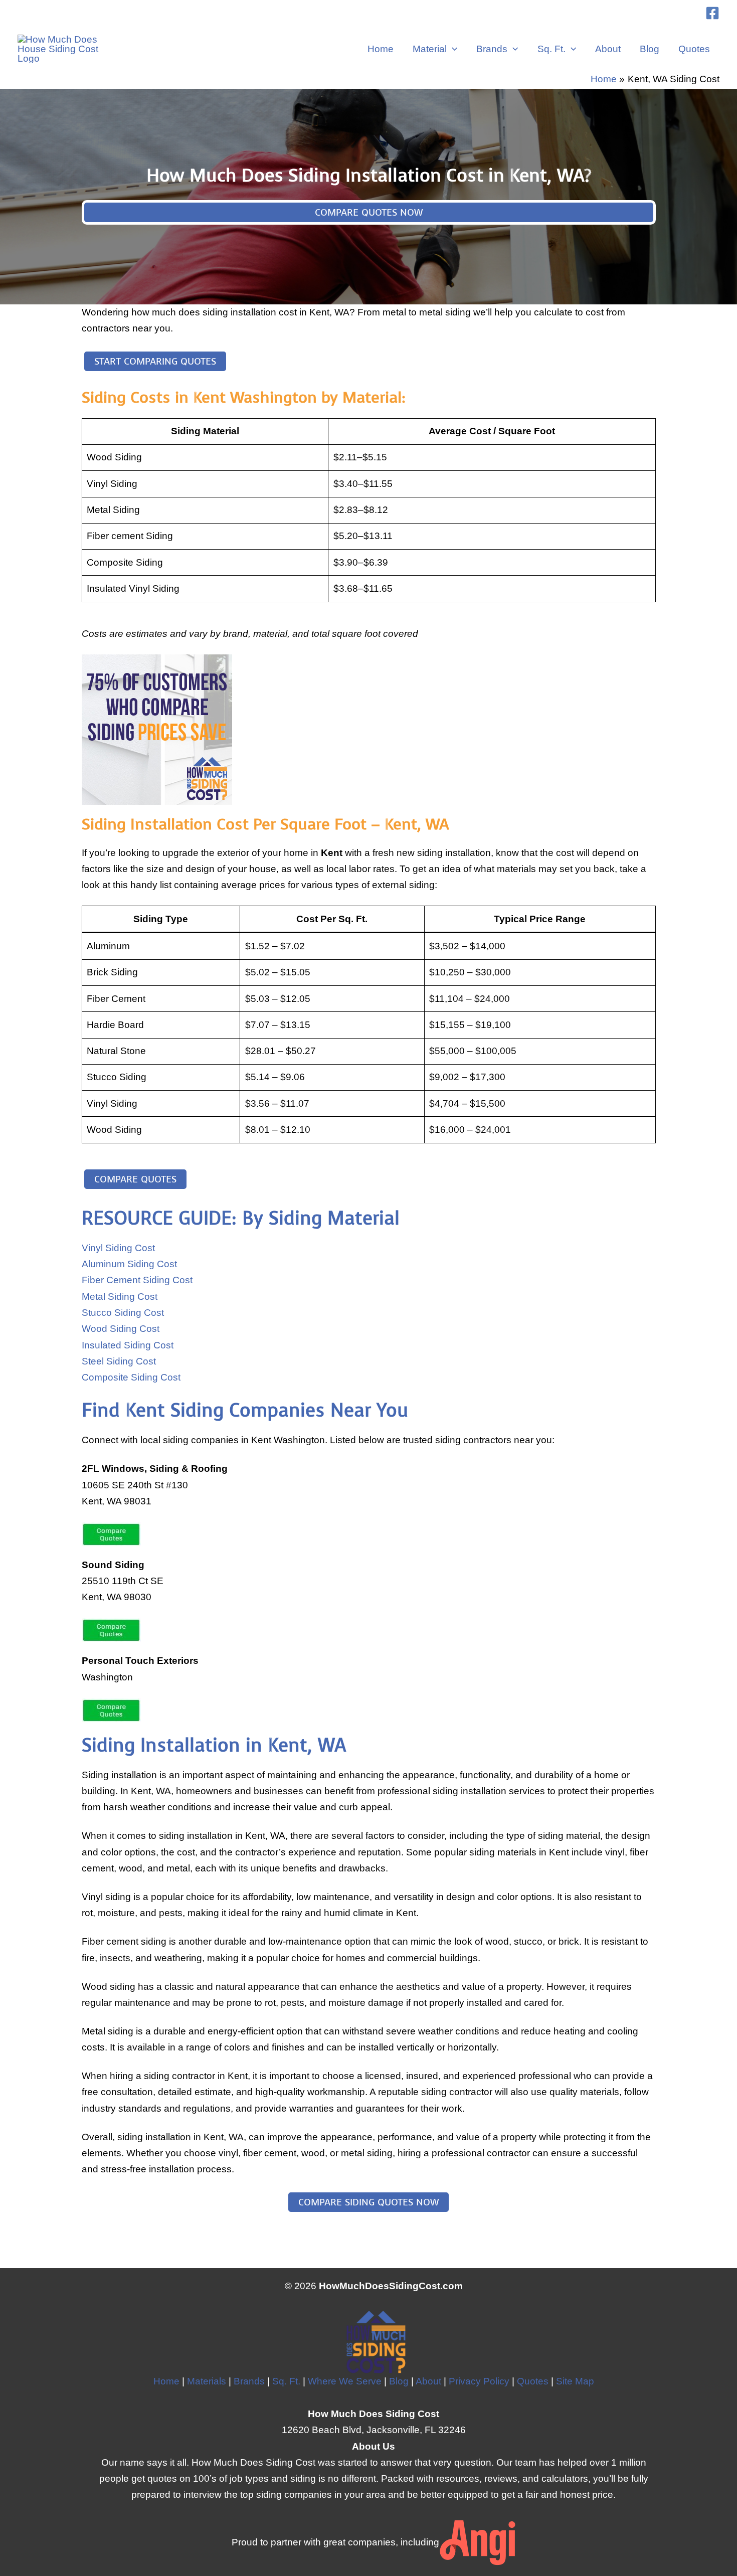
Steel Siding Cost (119, 1361)
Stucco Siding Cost (123, 1313)
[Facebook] (712, 13)
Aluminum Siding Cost (129, 1264)
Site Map (575, 2381)
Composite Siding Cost (131, 1377)
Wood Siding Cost (121, 1329)
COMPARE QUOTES (135, 1179)
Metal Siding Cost (120, 1297)
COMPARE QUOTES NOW (369, 212)
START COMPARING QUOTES (155, 361)
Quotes (694, 49)
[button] (452, 49)
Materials (207, 2381)
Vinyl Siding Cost (118, 1248)
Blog (650, 49)
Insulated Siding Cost (128, 1345)
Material (430, 49)
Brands (492, 49)
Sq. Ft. (551, 49)
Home (381, 49)
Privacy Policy (479, 2381)
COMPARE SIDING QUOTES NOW (368, 2202)
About (608, 49)
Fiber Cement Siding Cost (137, 1280)
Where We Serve (345, 2381)
